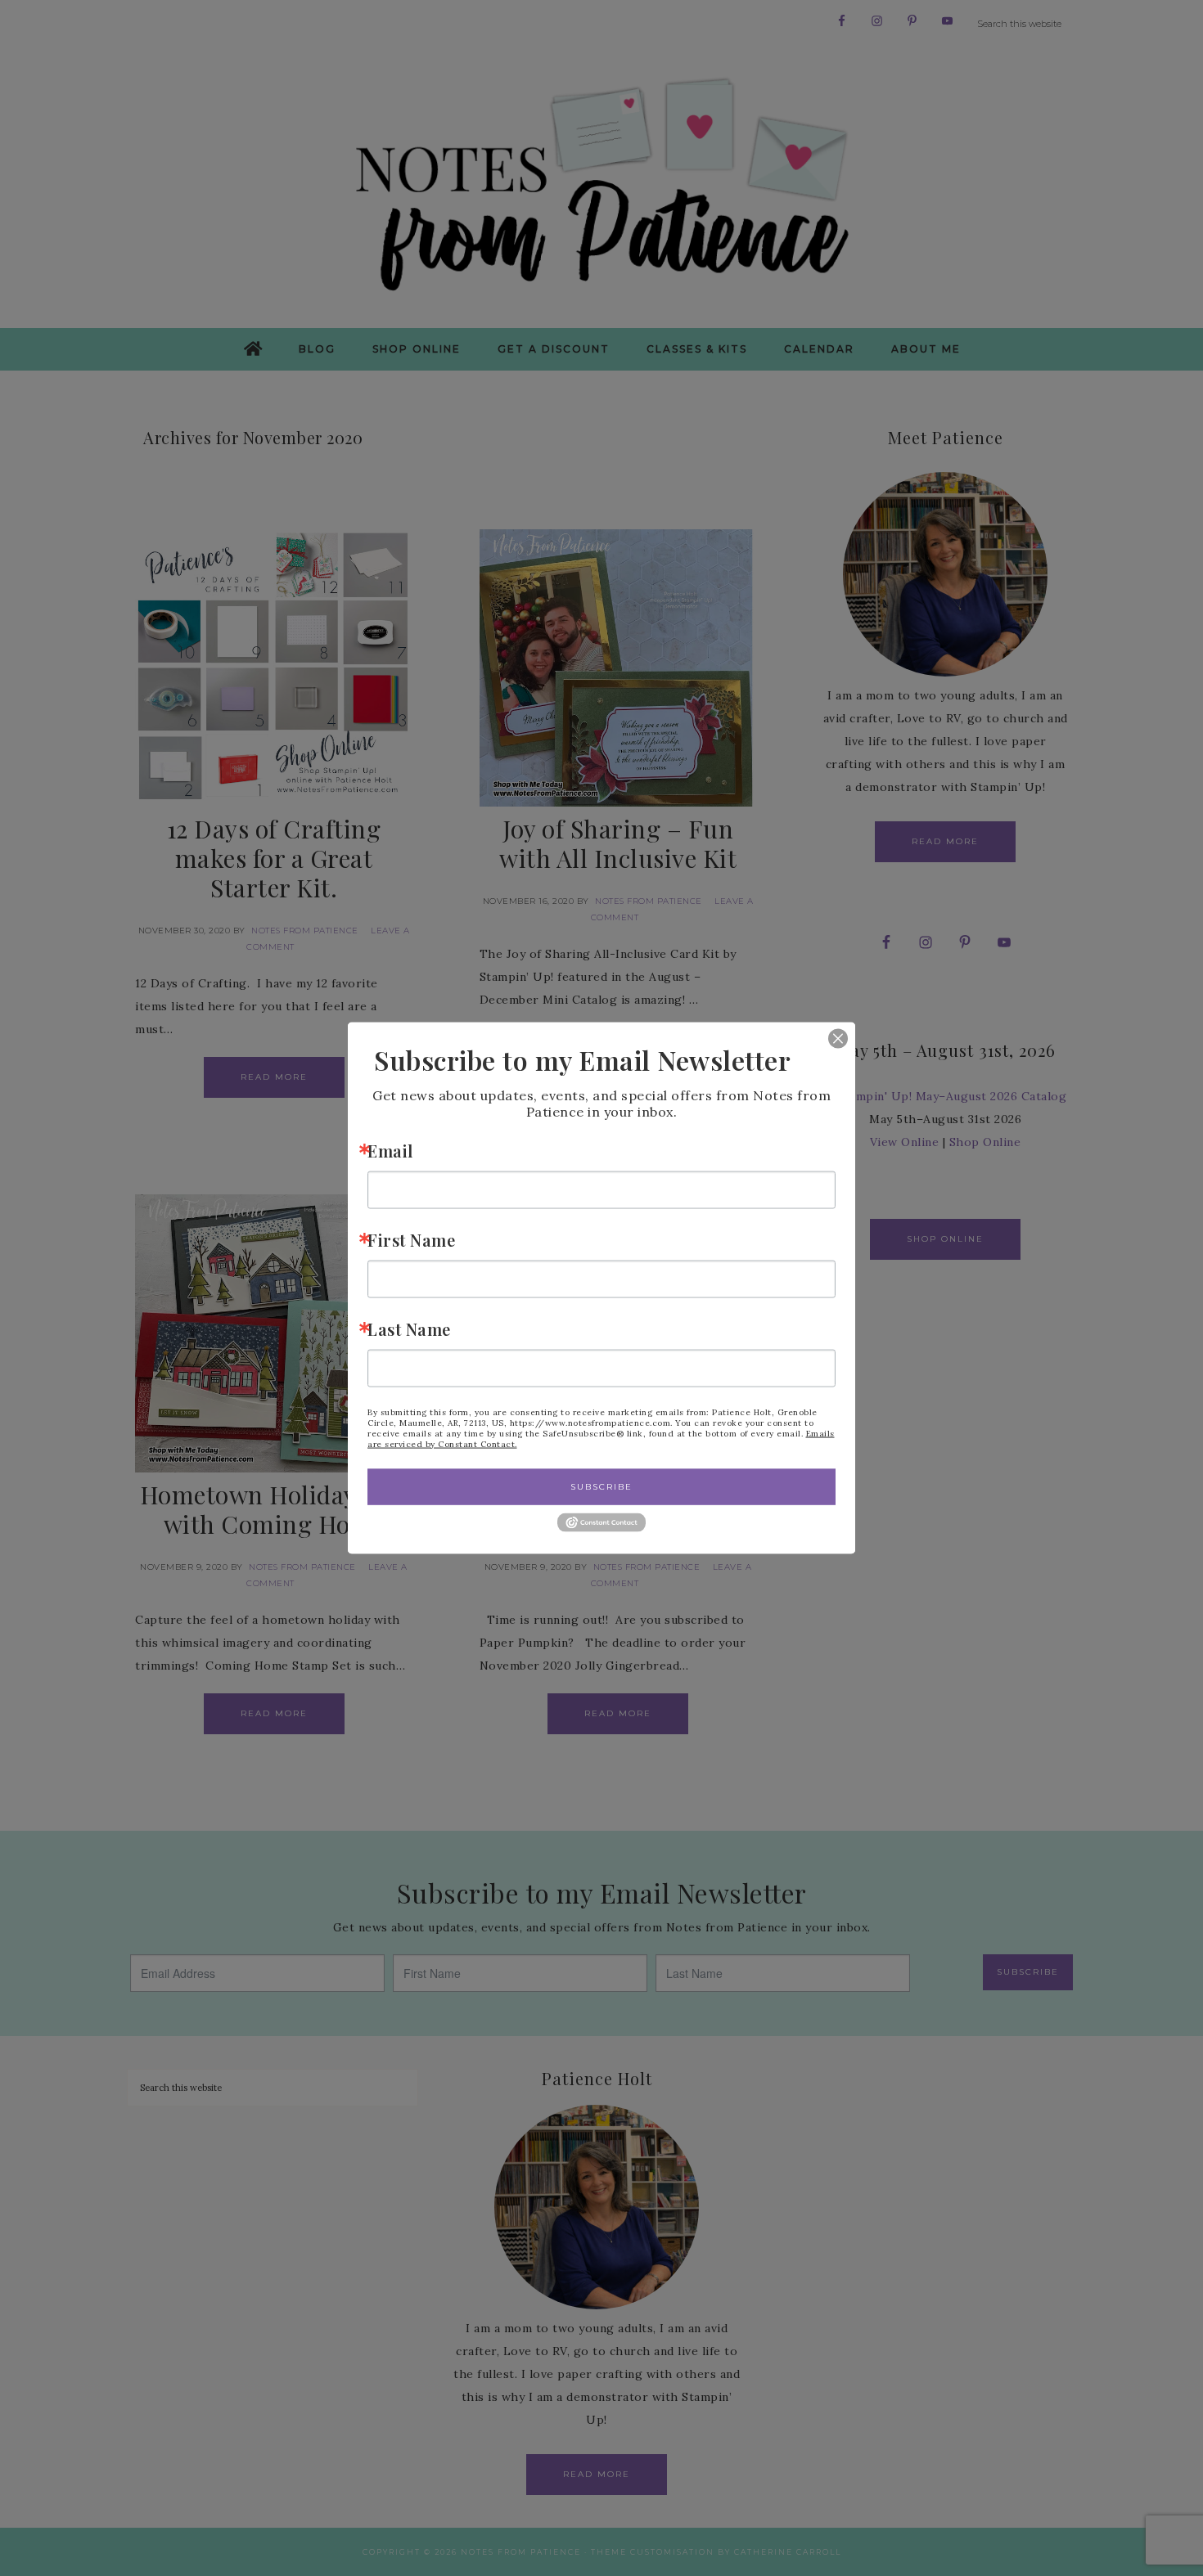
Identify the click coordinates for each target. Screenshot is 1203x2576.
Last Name (409, 1328)
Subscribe (601, 1486)
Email (390, 1150)
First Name (411, 1239)
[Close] (826, 1038)
